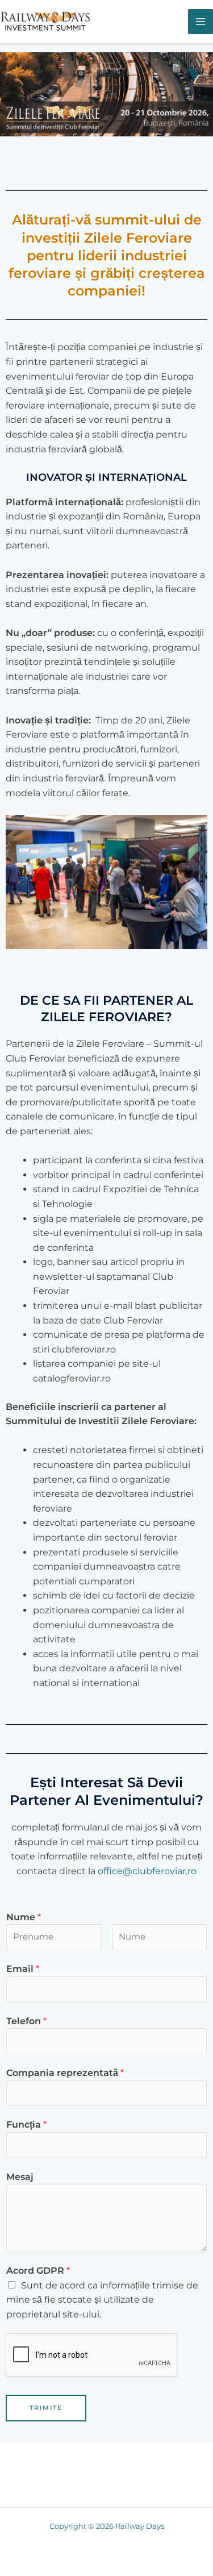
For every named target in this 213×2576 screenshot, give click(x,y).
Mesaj (20, 2177)
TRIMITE (46, 2408)
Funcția (26, 2125)
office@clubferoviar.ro (147, 1871)
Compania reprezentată (65, 2073)
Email (23, 1969)
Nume (24, 1917)
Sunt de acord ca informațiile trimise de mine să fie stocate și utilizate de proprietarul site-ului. (102, 2300)
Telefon (26, 2021)
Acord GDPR (38, 2271)
